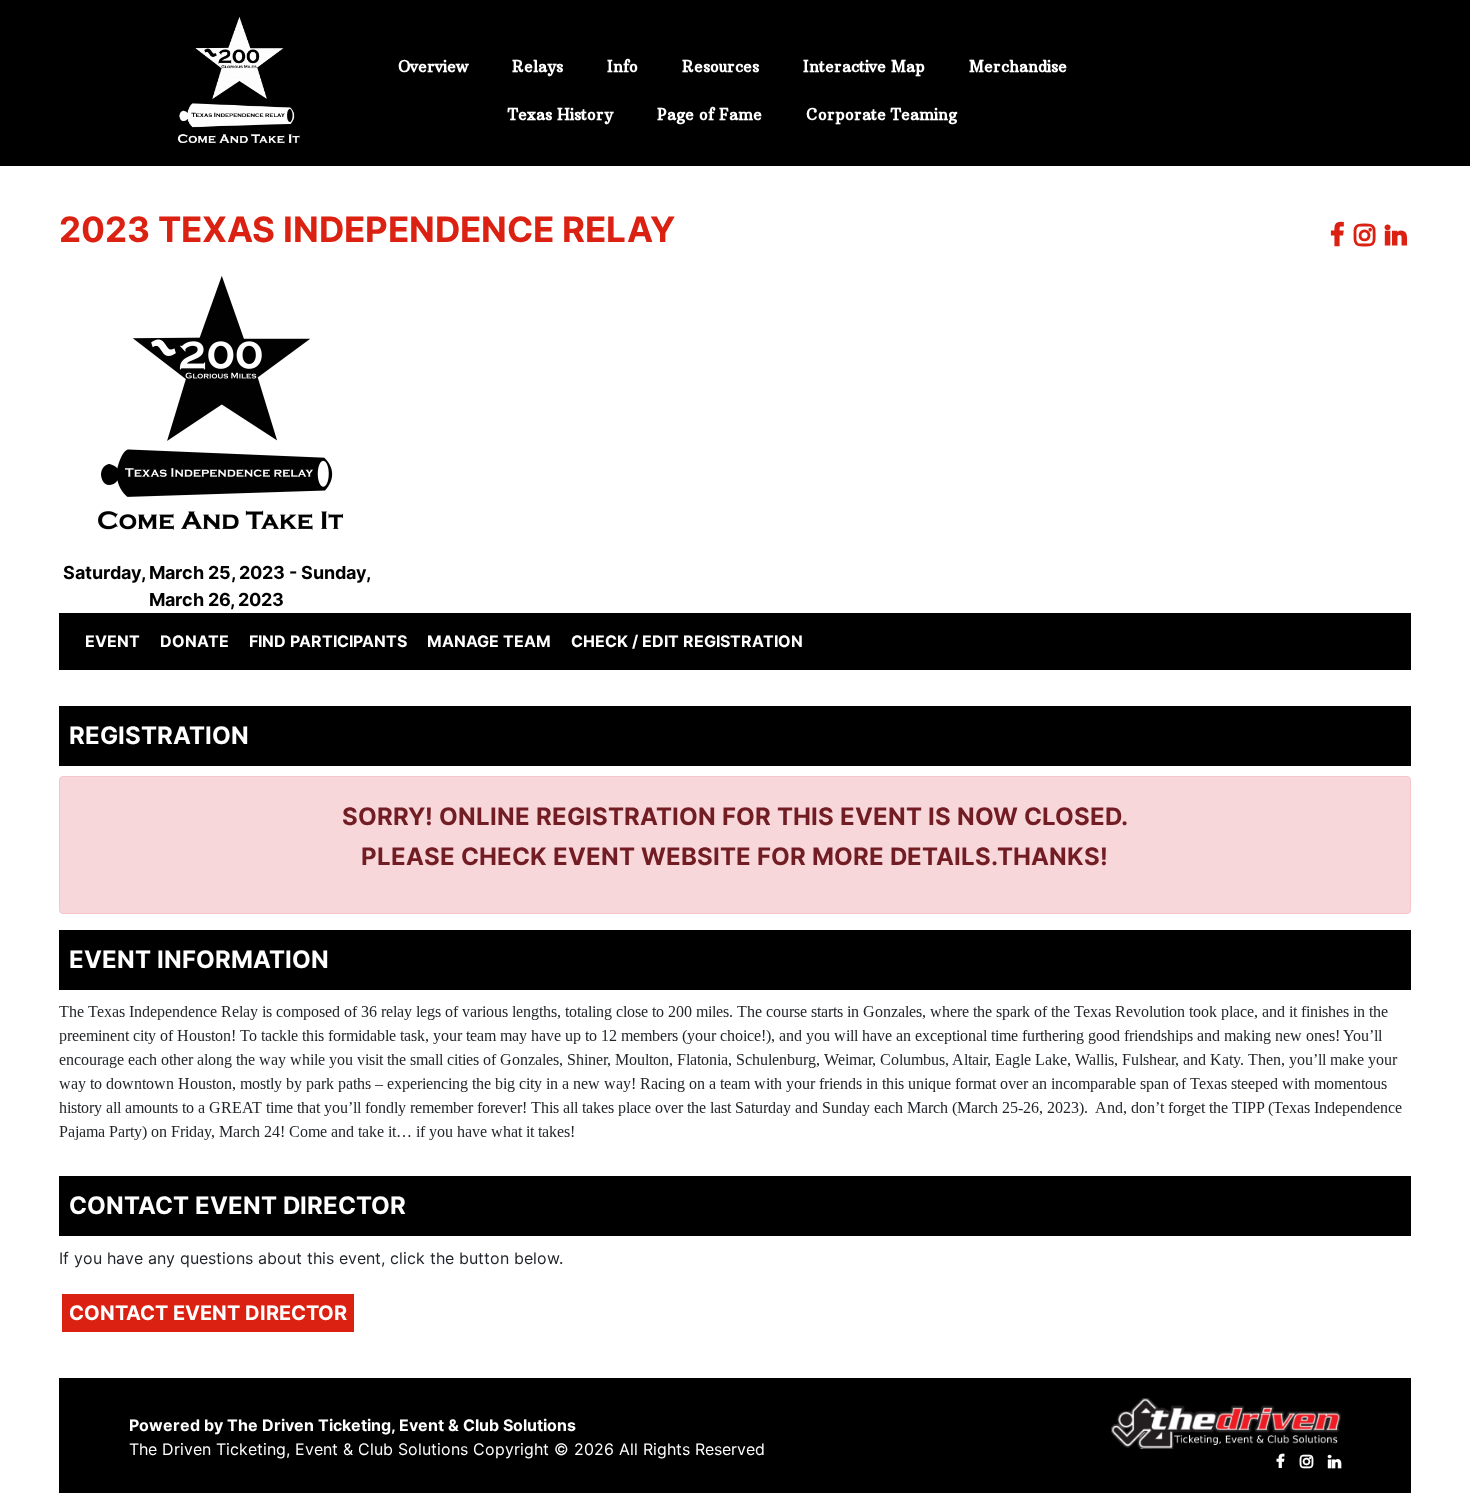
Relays (537, 66)
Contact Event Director (208, 1313)
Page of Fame (709, 114)
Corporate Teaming (881, 114)
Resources (720, 66)
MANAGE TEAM (489, 641)
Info (622, 66)
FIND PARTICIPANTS (328, 641)
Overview (433, 66)
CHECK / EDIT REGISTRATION (687, 641)
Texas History (560, 114)
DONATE (194, 641)
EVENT (116, 640)
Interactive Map (864, 66)
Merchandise (1018, 66)
